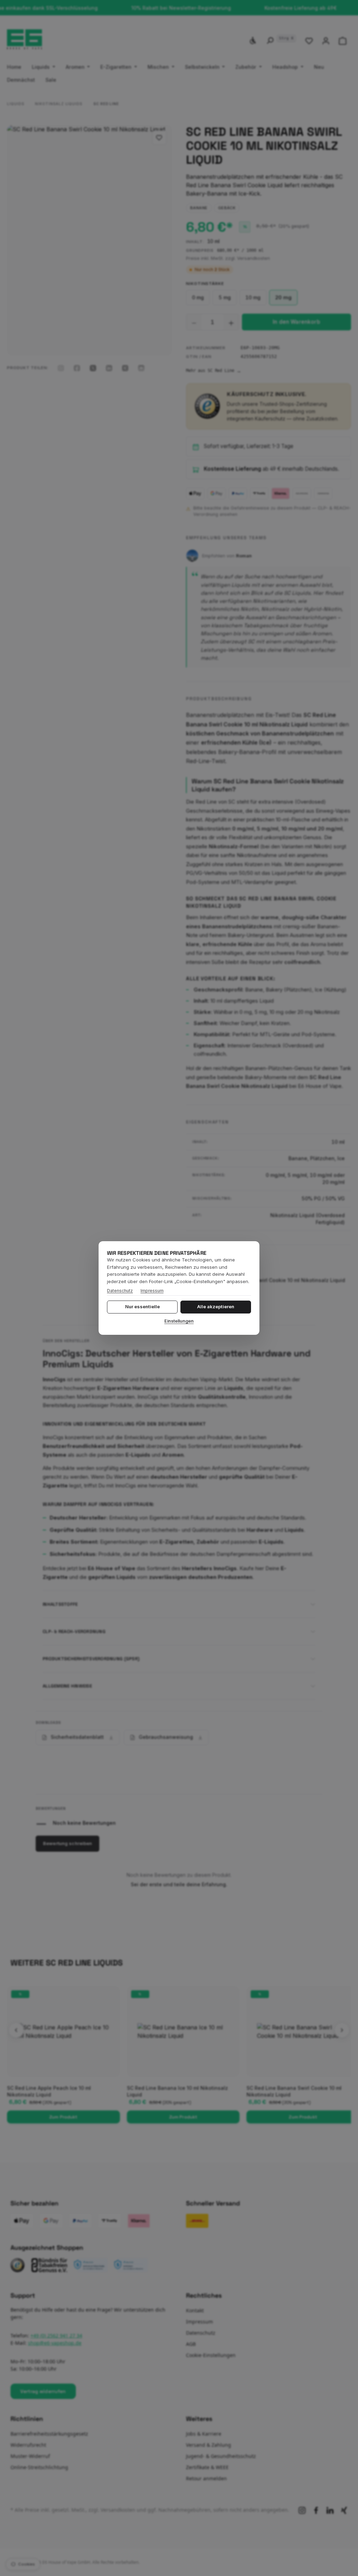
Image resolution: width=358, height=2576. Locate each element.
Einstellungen (179, 1321)
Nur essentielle (142, 1307)
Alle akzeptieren (216, 1307)
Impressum (152, 1291)
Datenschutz (120, 1291)
